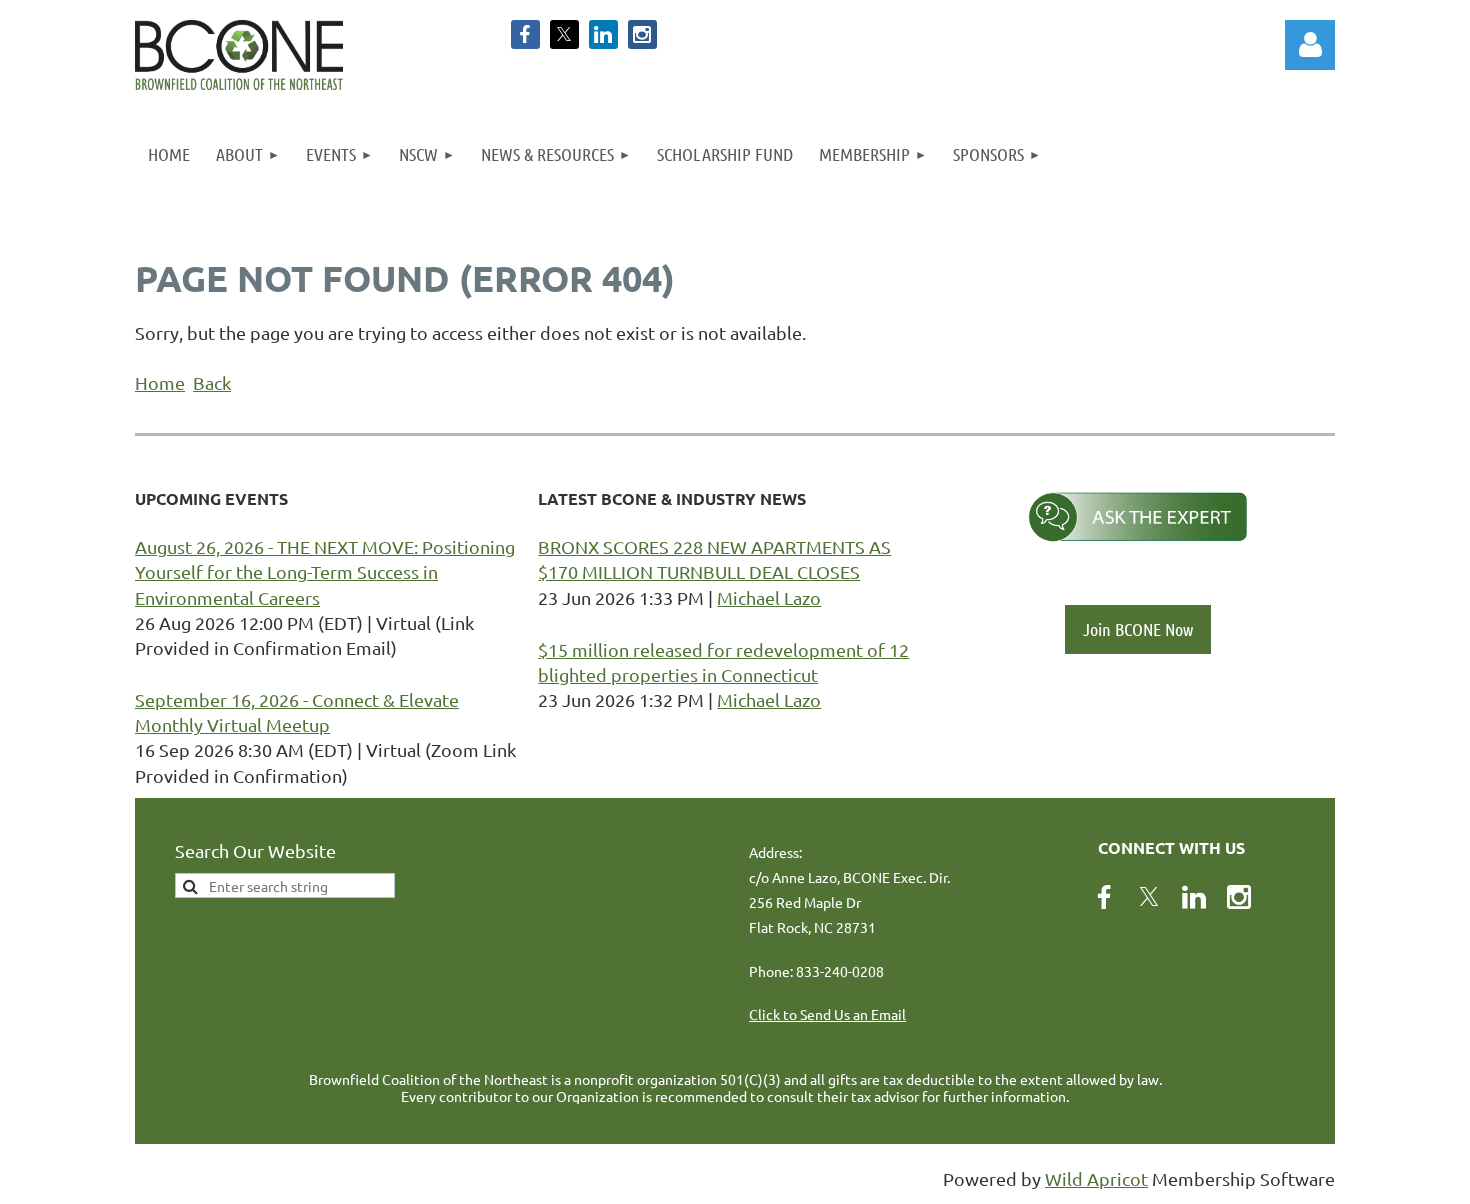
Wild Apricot (1096, 1178)
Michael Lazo (769, 597)
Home (160, 382)
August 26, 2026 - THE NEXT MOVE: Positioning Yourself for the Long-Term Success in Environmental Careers (325, 571)
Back (212, 382)
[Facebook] (525, 34)
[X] (564, 34)
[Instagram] (642, 34)
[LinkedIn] (603, 34)
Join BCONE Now (1138, 629)
